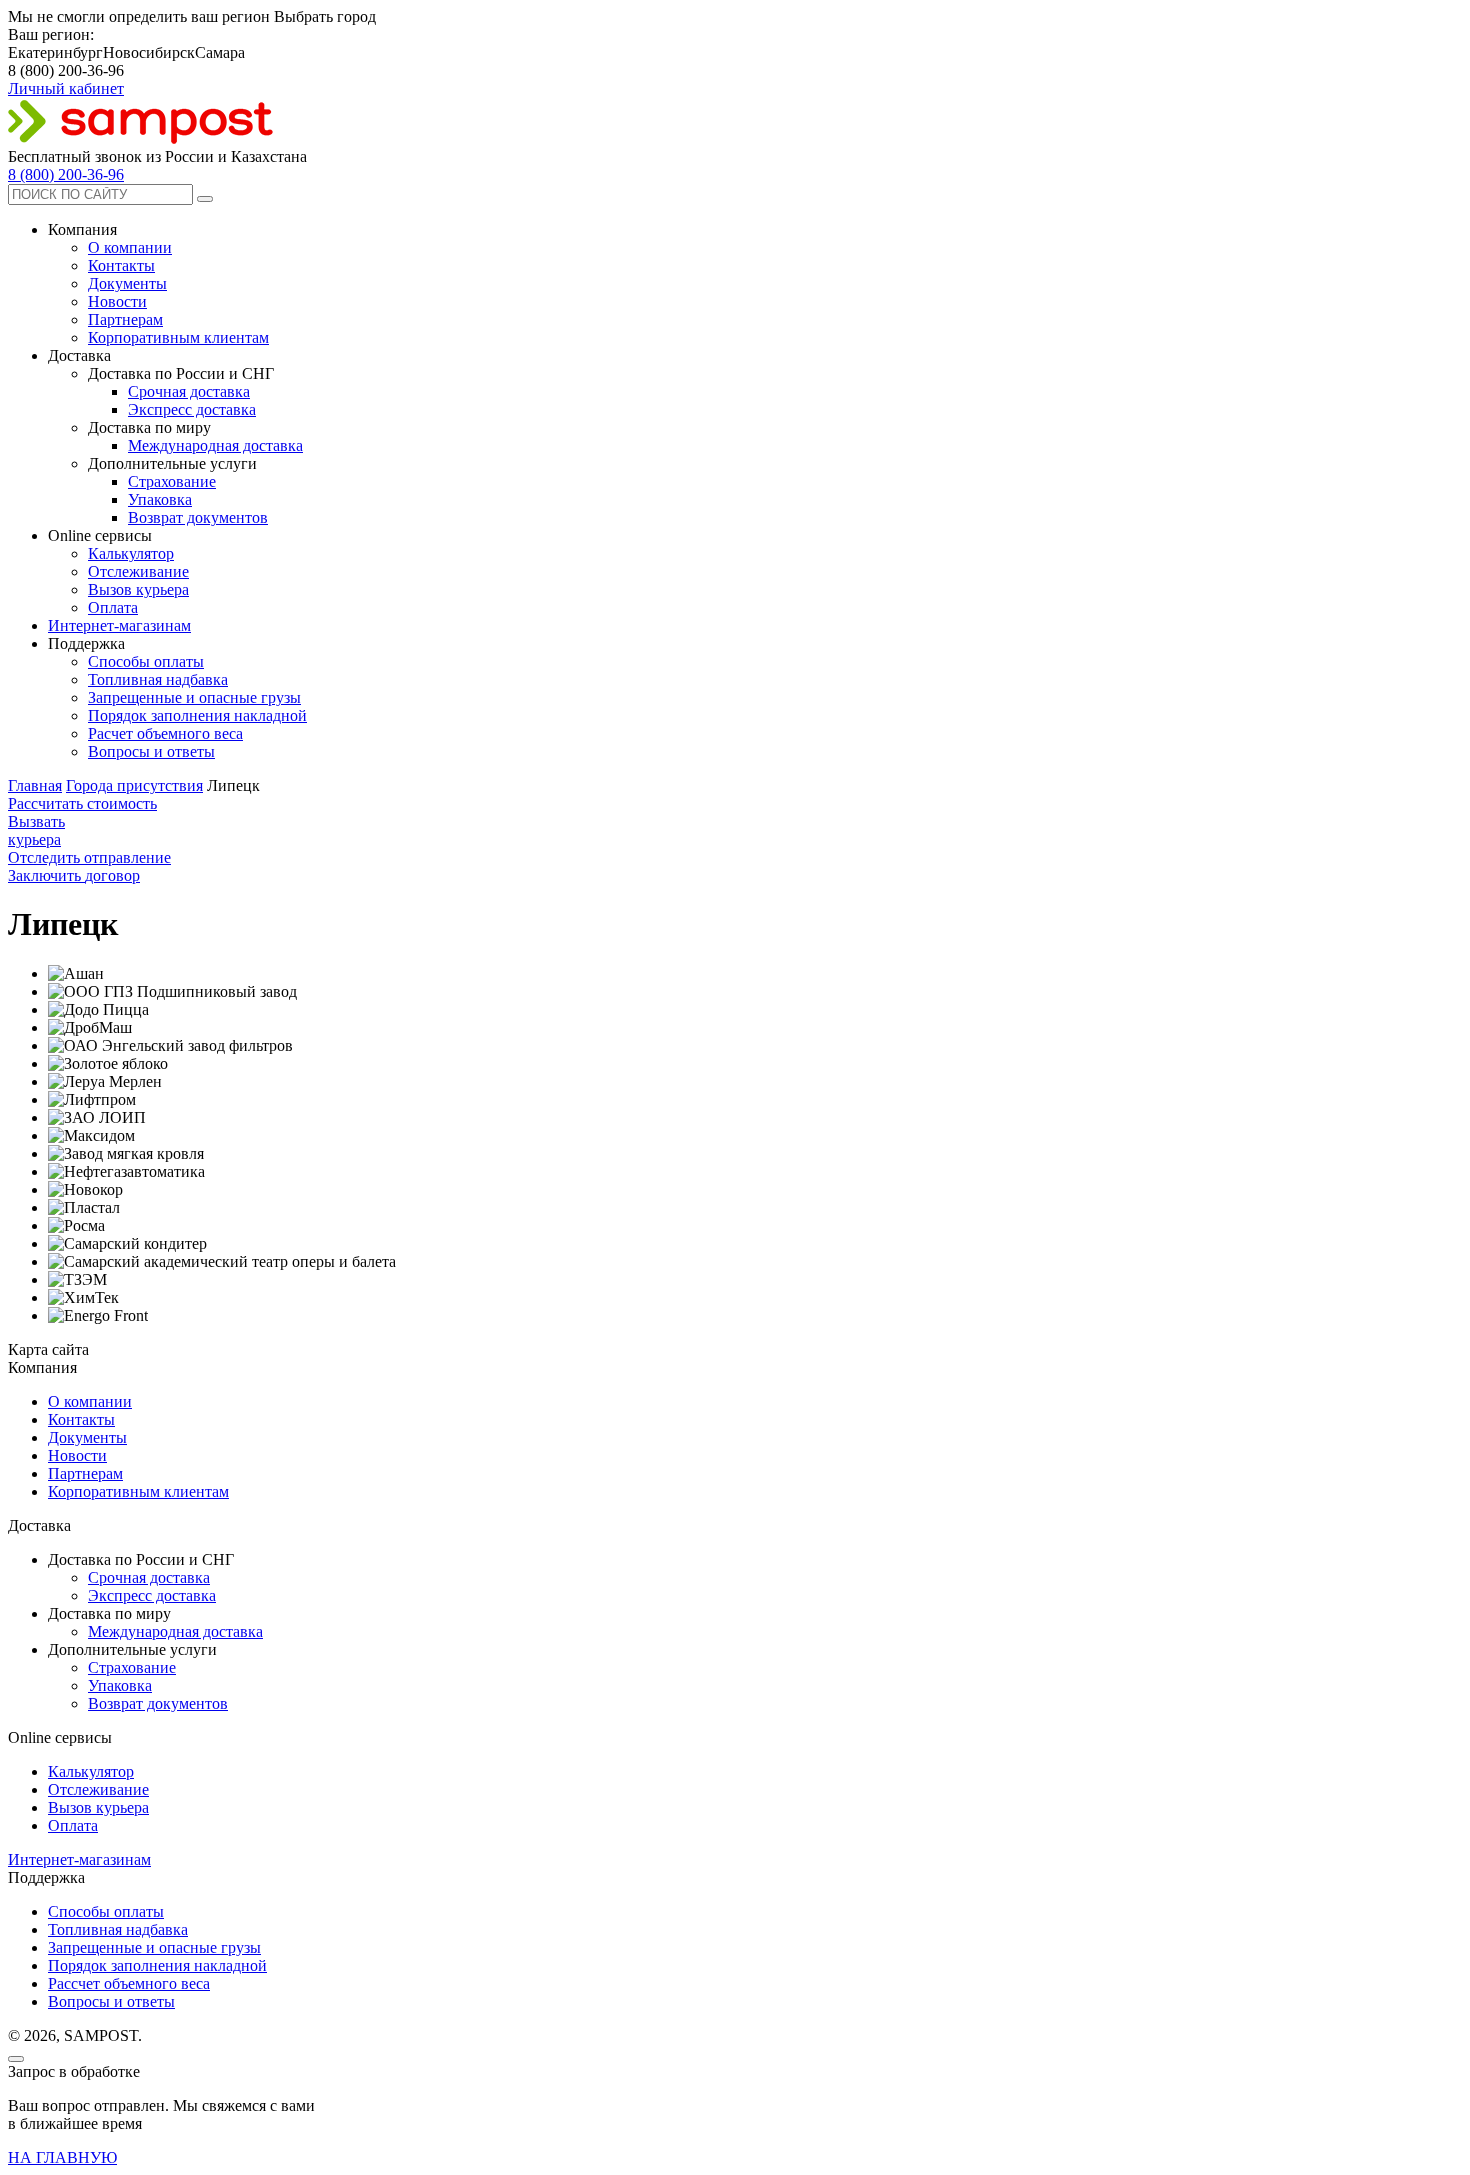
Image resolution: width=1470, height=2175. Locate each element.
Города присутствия (134, 785)
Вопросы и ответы (151, 751)
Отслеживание (138, 571)
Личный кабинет (66, 88)
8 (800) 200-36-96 (66, 174)
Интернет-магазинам (119, 625)
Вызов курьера (138, 589)
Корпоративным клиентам (178, 337)
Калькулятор (131, 553)
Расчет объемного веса (165, 733)
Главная (35, 785)
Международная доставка (215, 445)
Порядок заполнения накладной (197, 715)
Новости (117, 301)
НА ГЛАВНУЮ (62, 2157)
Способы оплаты (146, 661)
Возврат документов (198, 517)
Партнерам (125, 319)
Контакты (121, 265)
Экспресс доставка (192, 409)
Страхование (172, 481)
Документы (127, 283)
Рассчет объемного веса (129, 1983)
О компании (130, 247)
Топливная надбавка (158, 679)
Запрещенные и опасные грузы (194, 697)
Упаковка (160, 499)
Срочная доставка (189, 391)
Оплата (113, 607)
